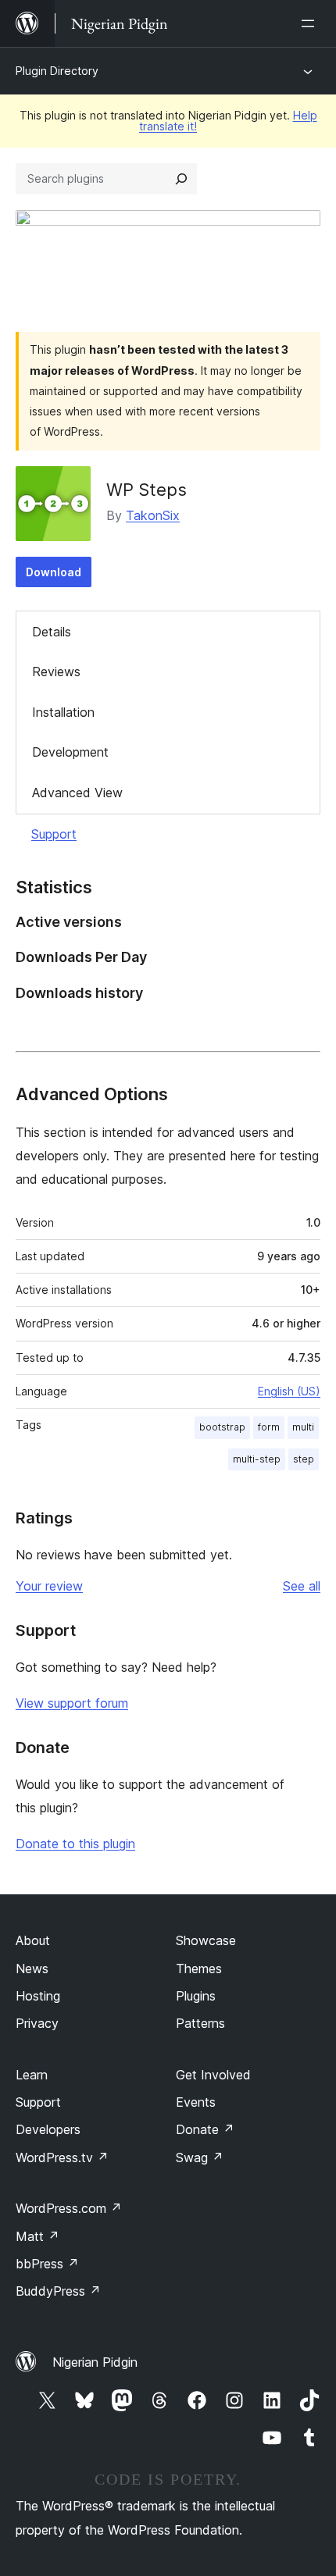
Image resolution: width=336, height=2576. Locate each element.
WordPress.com (69, 2208)
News (32, 1969)
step (304, 1459)
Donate (205, 2129)
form (269, 1427)
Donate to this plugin (75, 1844)
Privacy (37, 2023)
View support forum (72, 1703)
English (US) (289, 1391)
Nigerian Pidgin (95, 2362)
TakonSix (153, 515)
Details (52, 632)
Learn (32, 2075)
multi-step (257, 1459)
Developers (48, 2129)
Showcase (206, 1940)
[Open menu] (311, 23)
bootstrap (222, 1427)
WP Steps (147, 490)
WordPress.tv (62, 2157)
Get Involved (213, 2075)
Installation (63, 712)
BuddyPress (58, 2291)
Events (196, 2102)
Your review (49, 1586)
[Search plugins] (181, 179)
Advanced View (77, 793)
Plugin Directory (57, 71)
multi (303, 1427)
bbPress (47, 2264)
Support (54, 834)
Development (70, 752)
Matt (38, 2236)
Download (54, 572)
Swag (200, 2157)
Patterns (200, 2023)
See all (302, 1586)
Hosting (38, 1996)
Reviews (56, 672)
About (33, 1940)
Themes (199, 1969)
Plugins (196, 1996)
